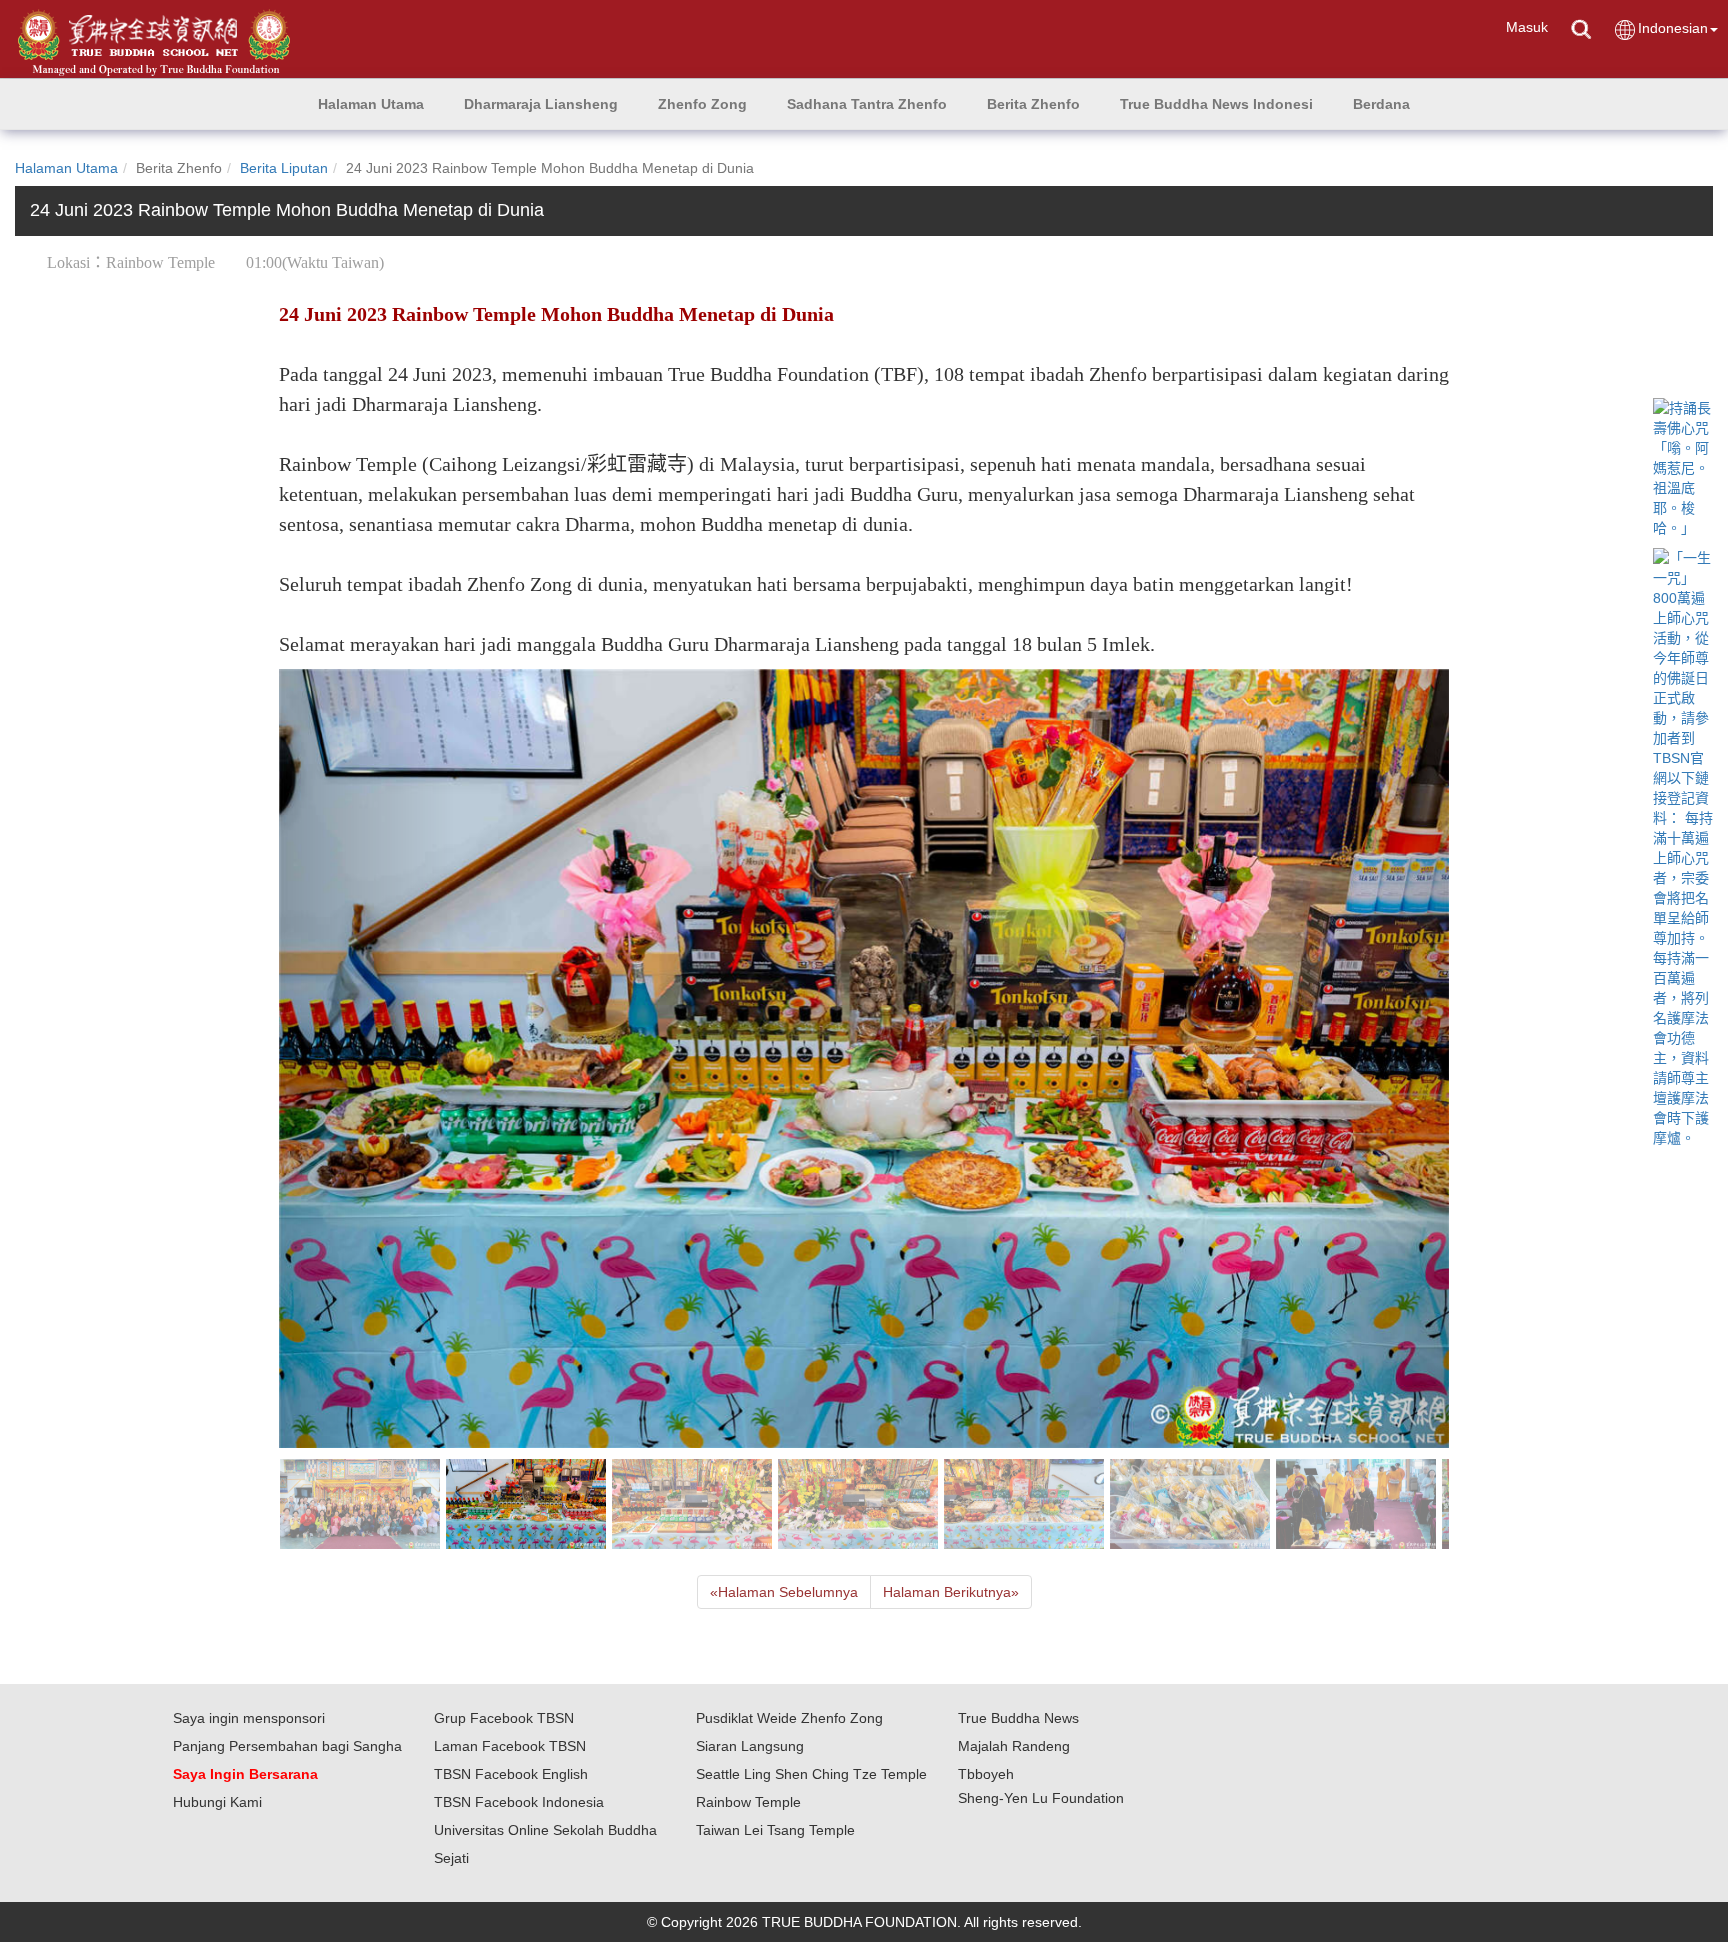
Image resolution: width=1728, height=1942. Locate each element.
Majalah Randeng (1014, 1746)
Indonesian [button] (1673, 28)
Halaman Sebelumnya (784, 1592)
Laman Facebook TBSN (510, 1746)
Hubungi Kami (217, 1802)
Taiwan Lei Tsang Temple (775, 1830)
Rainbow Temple (748, 1802)
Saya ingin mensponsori (249, 1718)
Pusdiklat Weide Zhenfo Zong (789, 1718)
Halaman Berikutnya (951, 1592)
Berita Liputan (284, 168)
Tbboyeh (986, 1774)
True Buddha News (1018, 1718)
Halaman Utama (66, 168)
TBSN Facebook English (511, 1774)
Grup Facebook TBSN (504, 1718)
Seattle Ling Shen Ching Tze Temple (811, 1774)
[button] (541, 104)
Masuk (1527, 27)
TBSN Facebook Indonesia (519, 1802)
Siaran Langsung (750, 1746)
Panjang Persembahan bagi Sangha (287, 1746)
